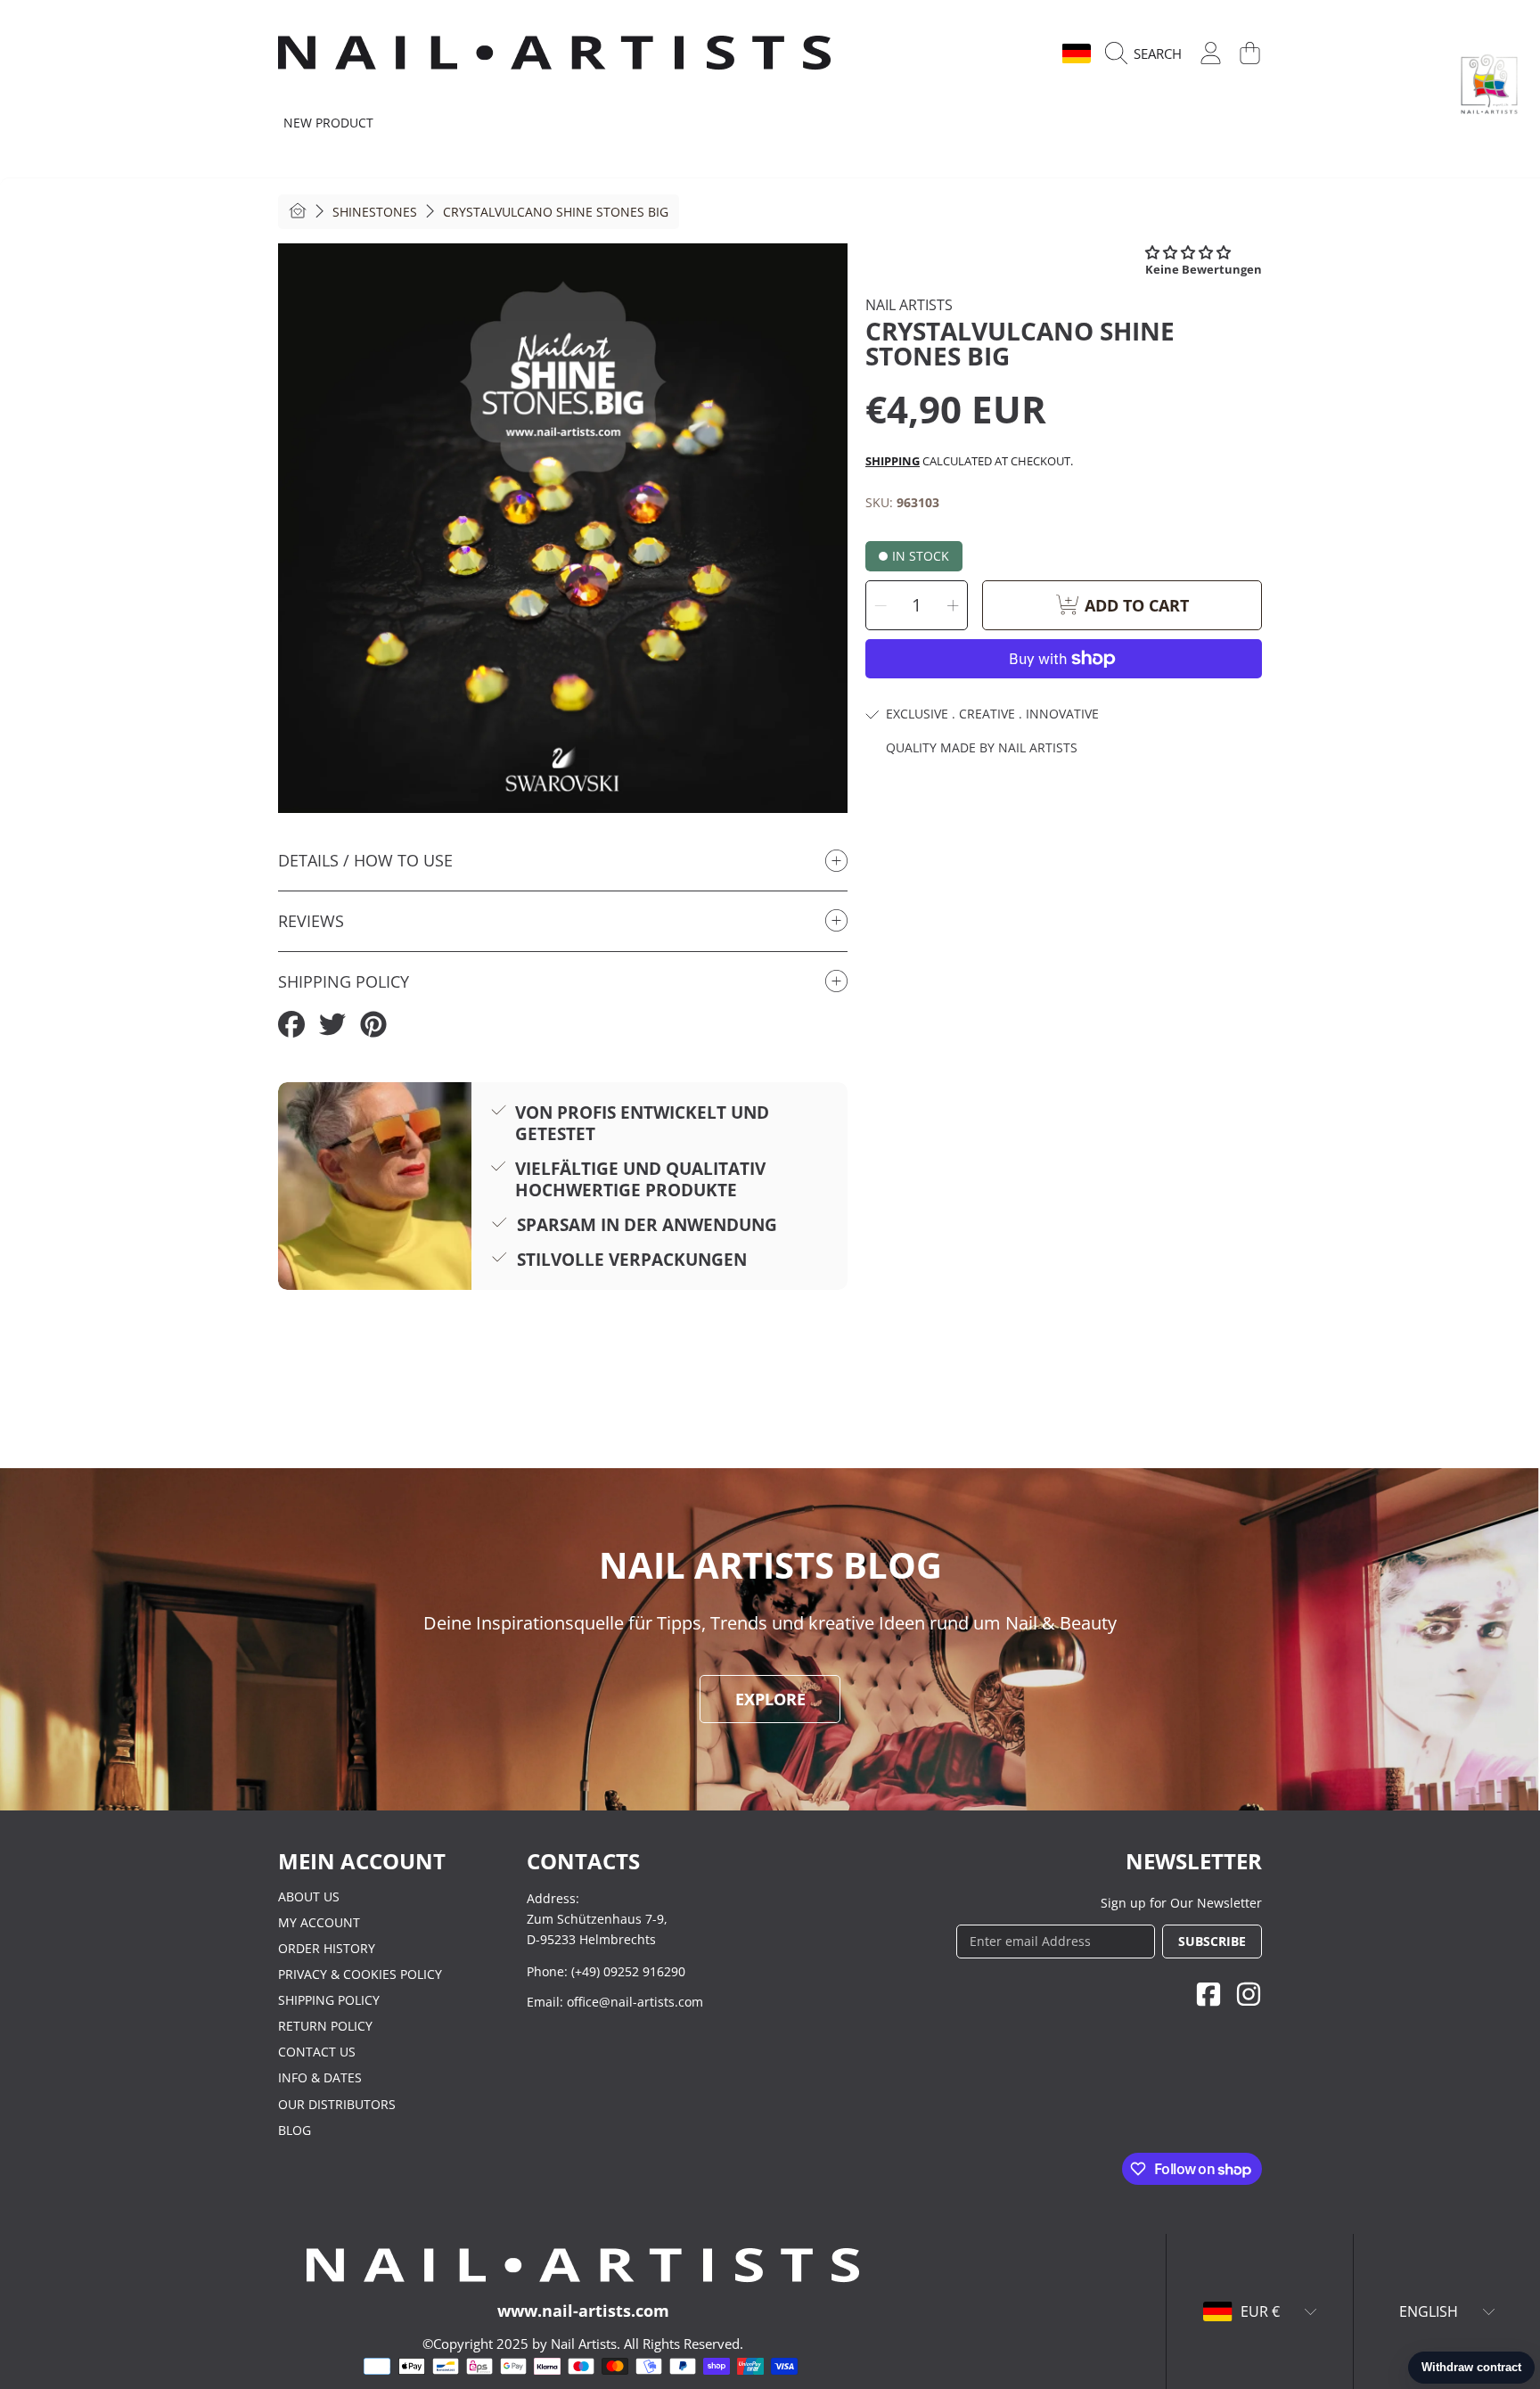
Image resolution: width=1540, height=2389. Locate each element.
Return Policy (325, 2026)
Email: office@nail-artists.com (615, 2002)
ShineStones (375, 212)
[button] (1148, 53)
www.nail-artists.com (583, 2311)
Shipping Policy (329, 2000)
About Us (309, 1896)
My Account (319, 1922)
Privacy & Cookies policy (360, 1974)
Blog (295, 2130)
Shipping (893, 461)
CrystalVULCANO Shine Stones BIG (556, 212)
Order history (327, 1948)
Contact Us (317, 2052)
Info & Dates (320, 2077)
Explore (770, 1699)
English (1018, 53)
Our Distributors (337, 2104)
